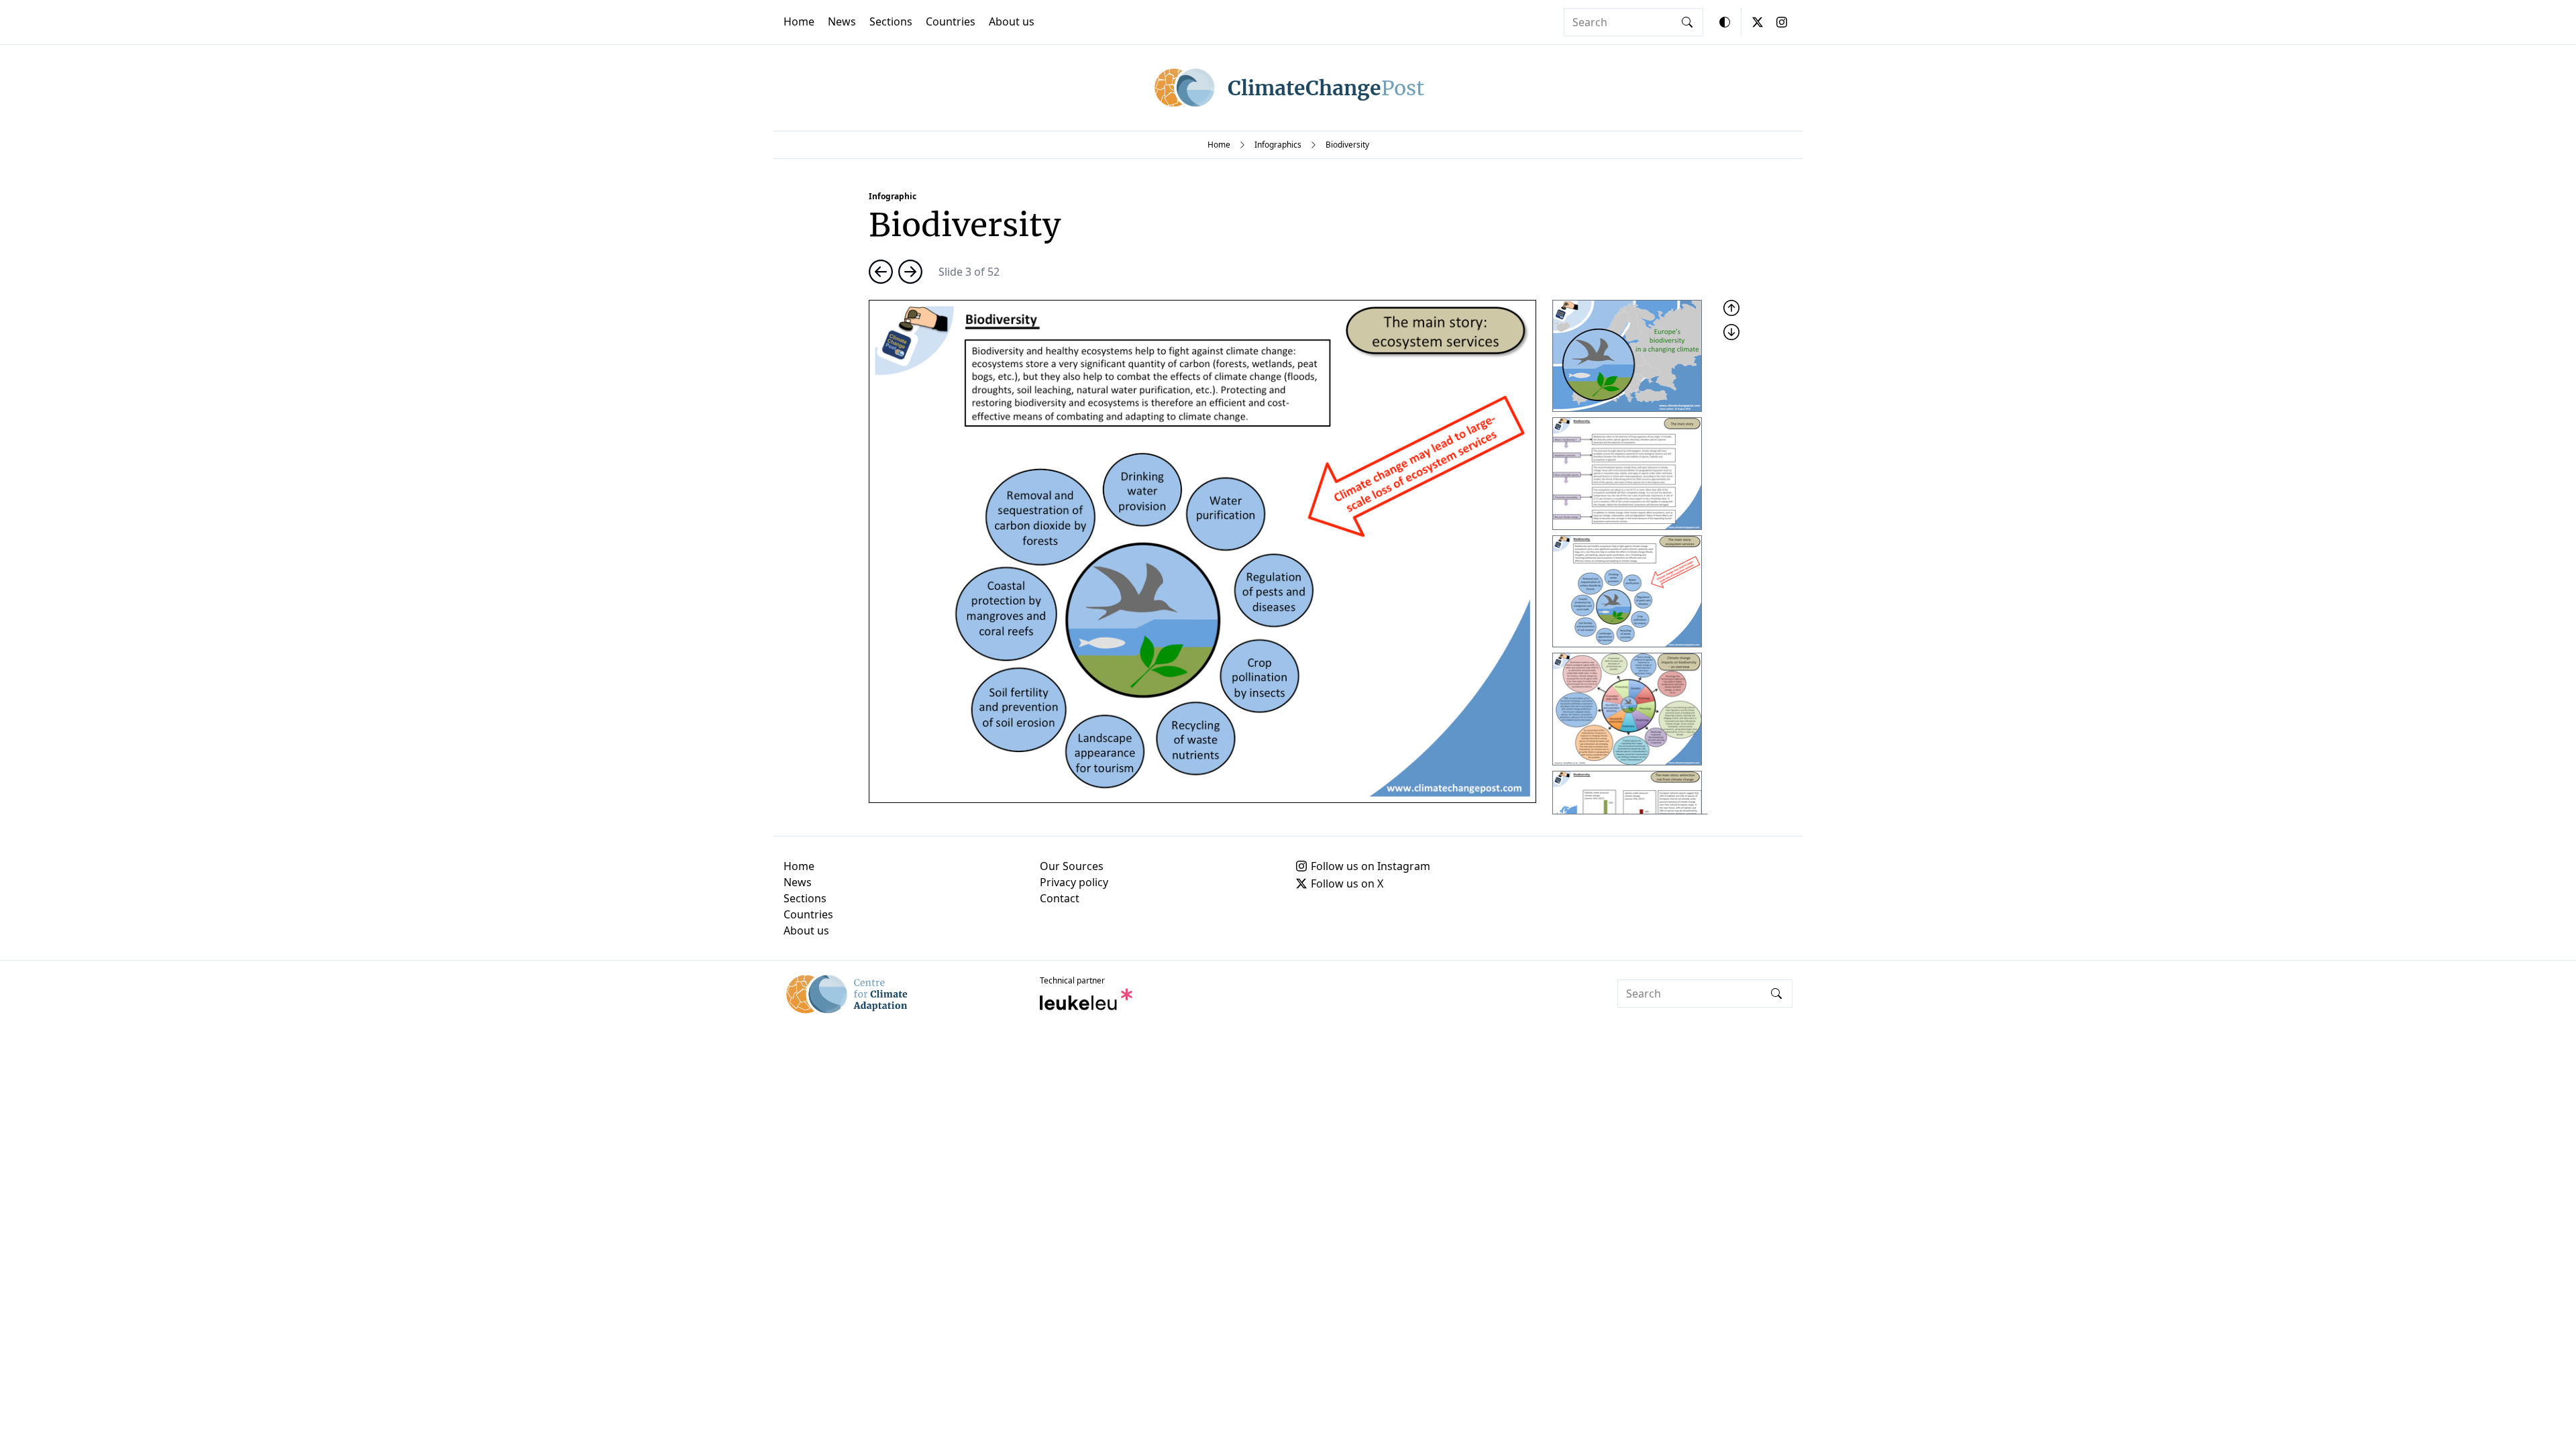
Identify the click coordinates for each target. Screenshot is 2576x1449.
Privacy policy (1074, 882)
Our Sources (1072, 866)
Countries (951, 21)
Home (799, 21)
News (842, 21)
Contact (1060, 898)
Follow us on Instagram (1371, 866)
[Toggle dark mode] (1725, 22)
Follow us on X (1347, 883)
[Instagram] (1782, 22)
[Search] (1687, 22)
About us (1012, 21)
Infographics (1278, 145)
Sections (891, 21)
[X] (1758, 22)
